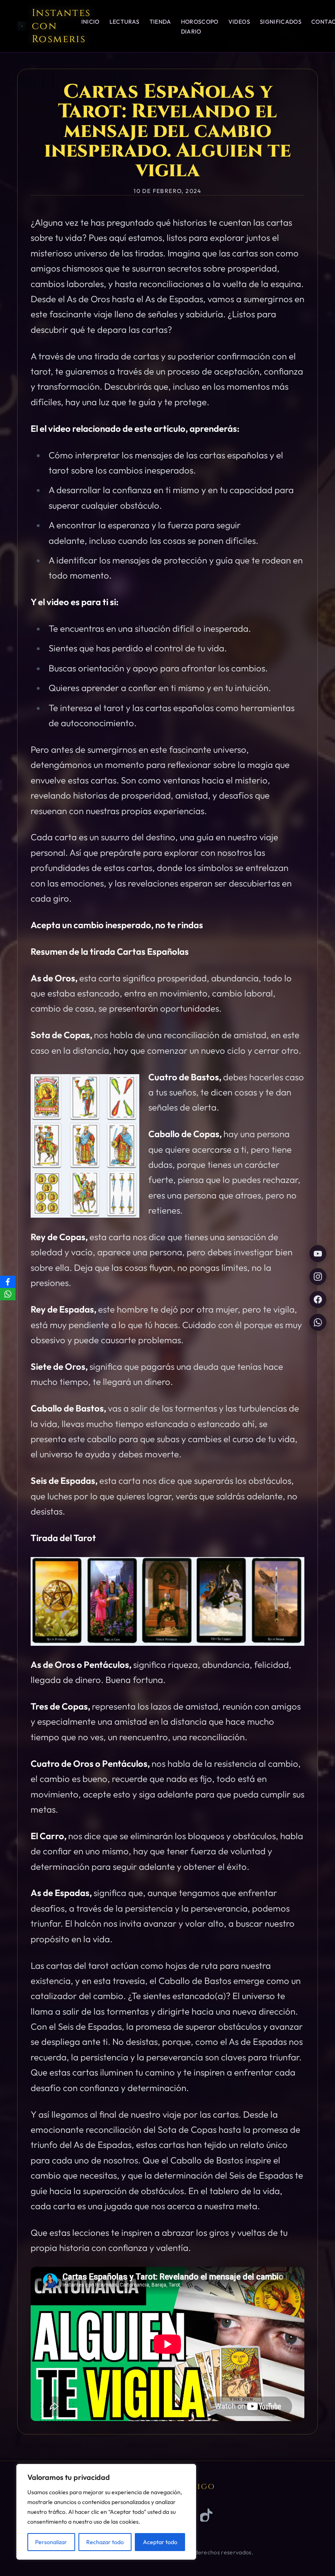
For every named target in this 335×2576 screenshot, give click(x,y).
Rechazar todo (105, 2542)
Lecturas (125, 22)
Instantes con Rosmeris (61, 26)
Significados (281, 22)
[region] (106, 2512)
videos (239, 22)
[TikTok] (207, 2515)
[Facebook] (8, 1282)
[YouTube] (318, 1254)
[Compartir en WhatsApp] (318, 1322)
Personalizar (51, 2542)
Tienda (160, 22)
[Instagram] (318, 1277)
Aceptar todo (160, 2542)
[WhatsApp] (8, 1294)
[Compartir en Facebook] (318, 1299)
